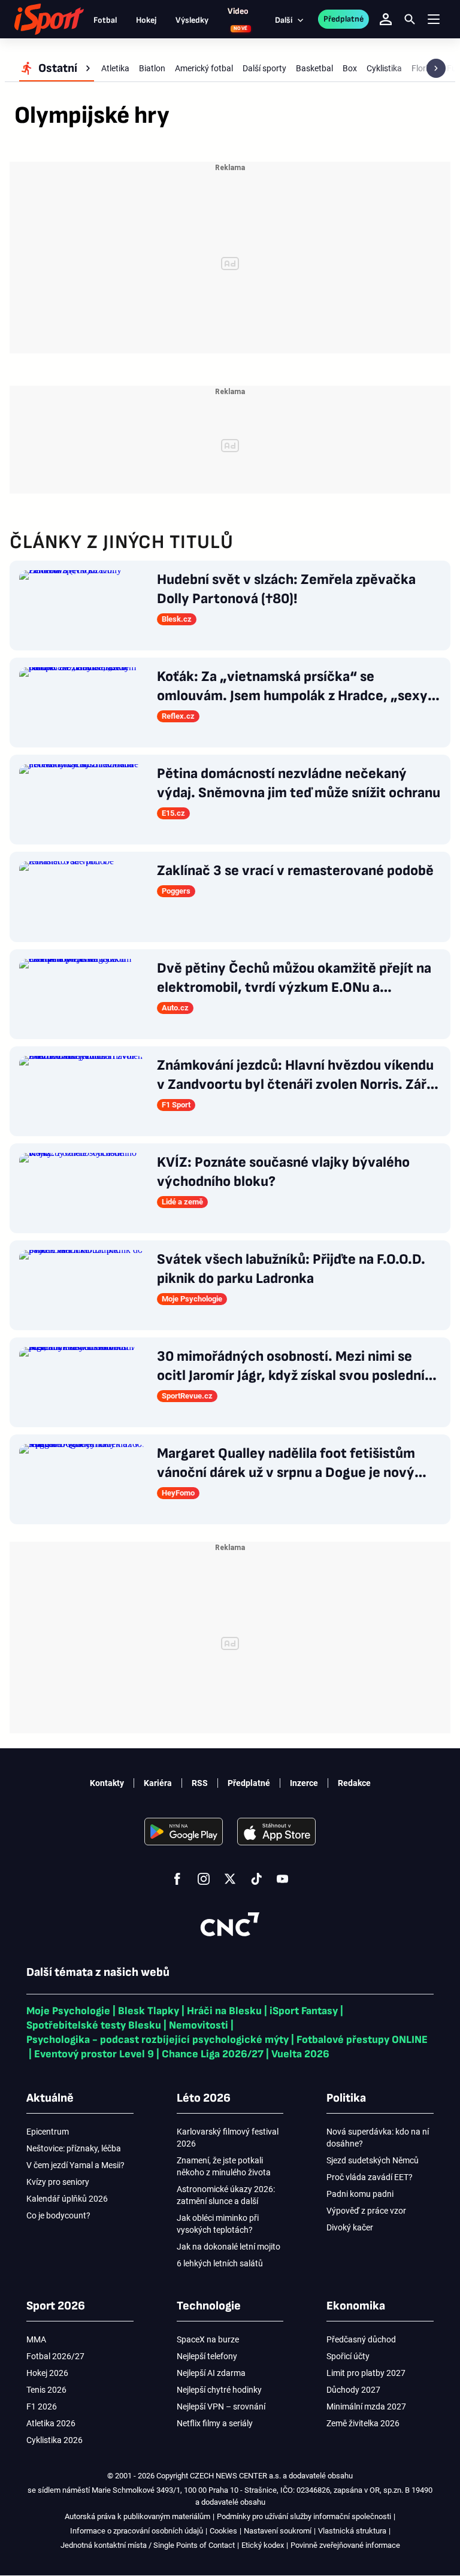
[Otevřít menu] (434, 19)
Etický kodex (263, 2545)
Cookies (223, 2531)
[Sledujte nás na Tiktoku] (256, 1879)
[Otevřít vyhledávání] (410, 19)
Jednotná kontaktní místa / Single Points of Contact (148, 2545)
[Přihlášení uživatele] (386, 19)
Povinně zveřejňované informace (345, 2545)
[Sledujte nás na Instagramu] (204, 1879)
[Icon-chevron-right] (436, 68)
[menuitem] (57, 68)
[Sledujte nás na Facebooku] (177, 1879)
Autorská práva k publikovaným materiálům (137, 2516)
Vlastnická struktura (352, 2531)
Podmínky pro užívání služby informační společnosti (304, 2516)
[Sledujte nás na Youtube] (283, 1879)
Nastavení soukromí (278, 2531)
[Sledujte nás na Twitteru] (230, 1879)
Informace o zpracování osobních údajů (137, 2531)
